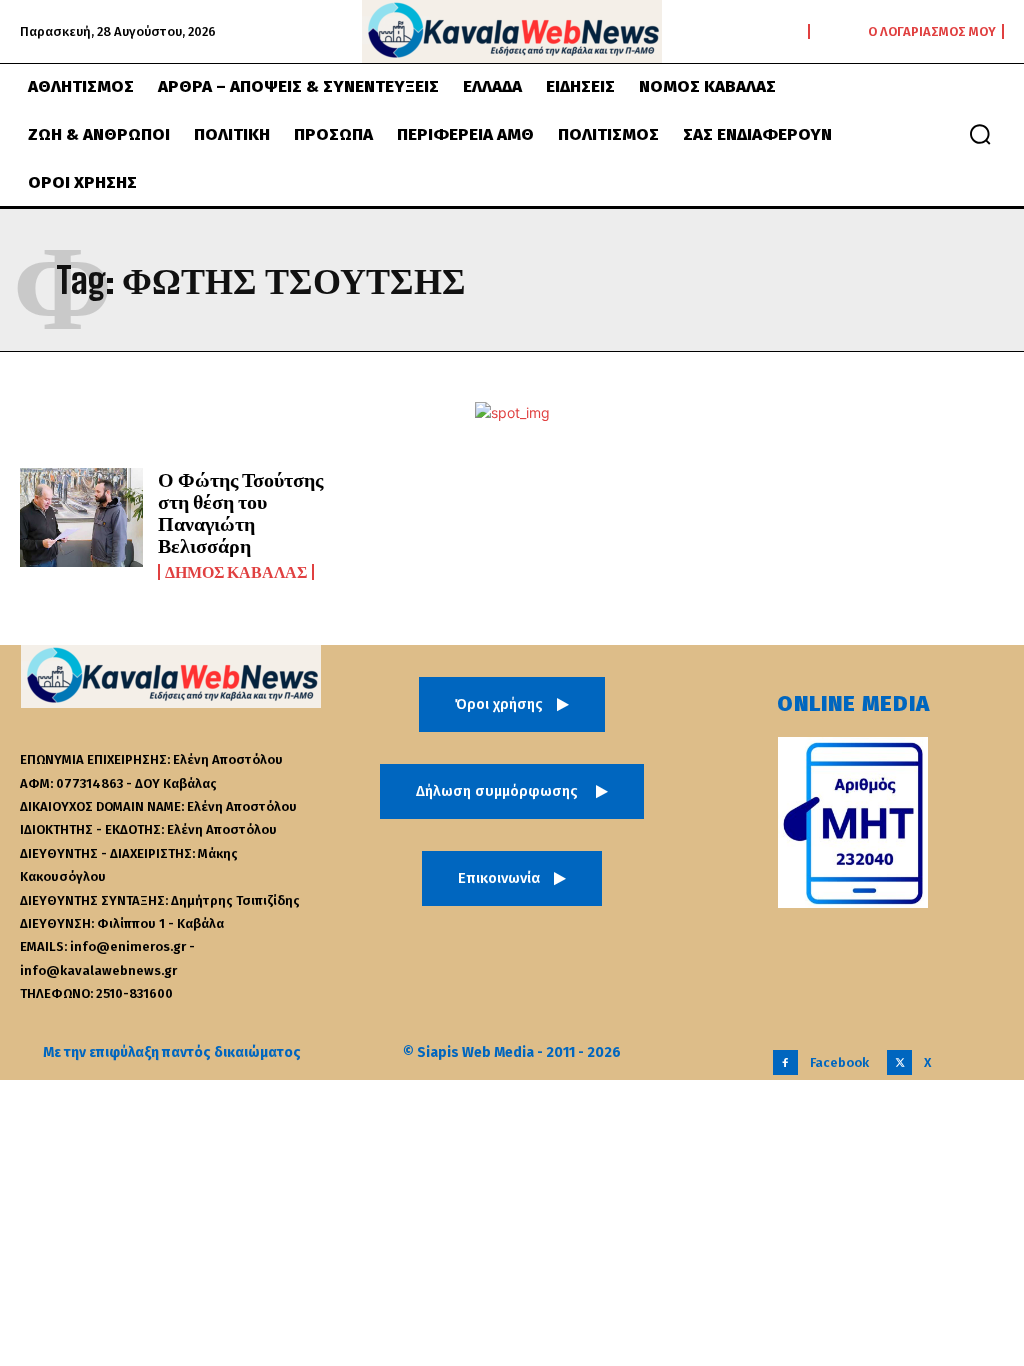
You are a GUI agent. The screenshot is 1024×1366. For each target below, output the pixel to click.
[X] (899, 1062)
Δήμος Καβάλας (236, 572)
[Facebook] (785, 1062)
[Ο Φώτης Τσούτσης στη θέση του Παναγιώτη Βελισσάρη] (81, 517)
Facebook (839, 1062)
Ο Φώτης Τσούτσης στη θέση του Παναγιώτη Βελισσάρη (240, 512)
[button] (980, 134)
